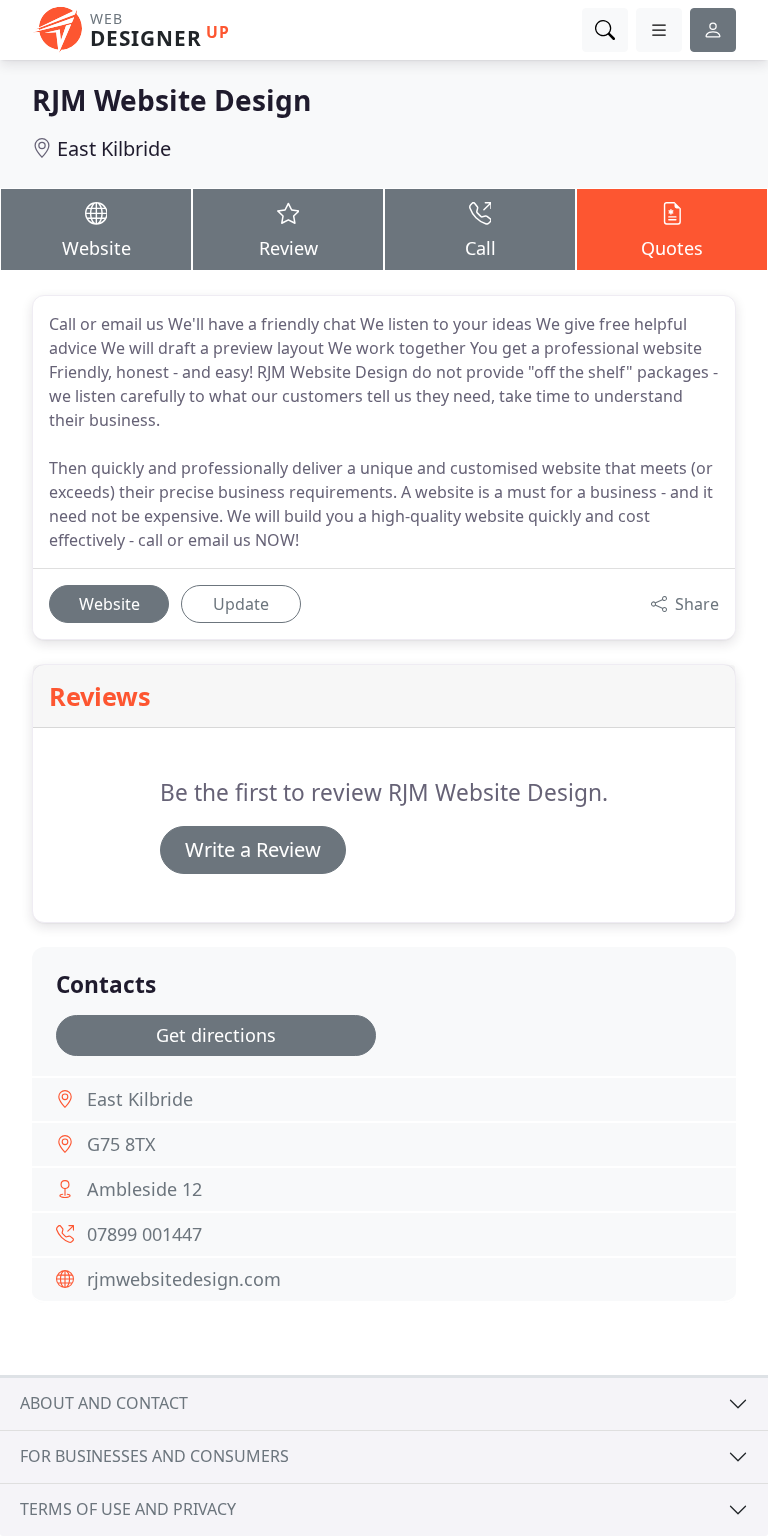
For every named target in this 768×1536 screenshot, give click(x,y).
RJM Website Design (171, 100)
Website (96, 248)
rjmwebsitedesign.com (184, 1279)
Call (480, 248)
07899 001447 (144, 1234)
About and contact (104, 1403)
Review (288, 248)
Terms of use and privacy (128, 1509)
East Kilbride (114, 148)
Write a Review (253, 849)
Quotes (672, 248)
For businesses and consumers (154, 1456)
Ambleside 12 (144, 1189)
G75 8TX (121, 1144)
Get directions (216, 1035)
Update (241, 604)
